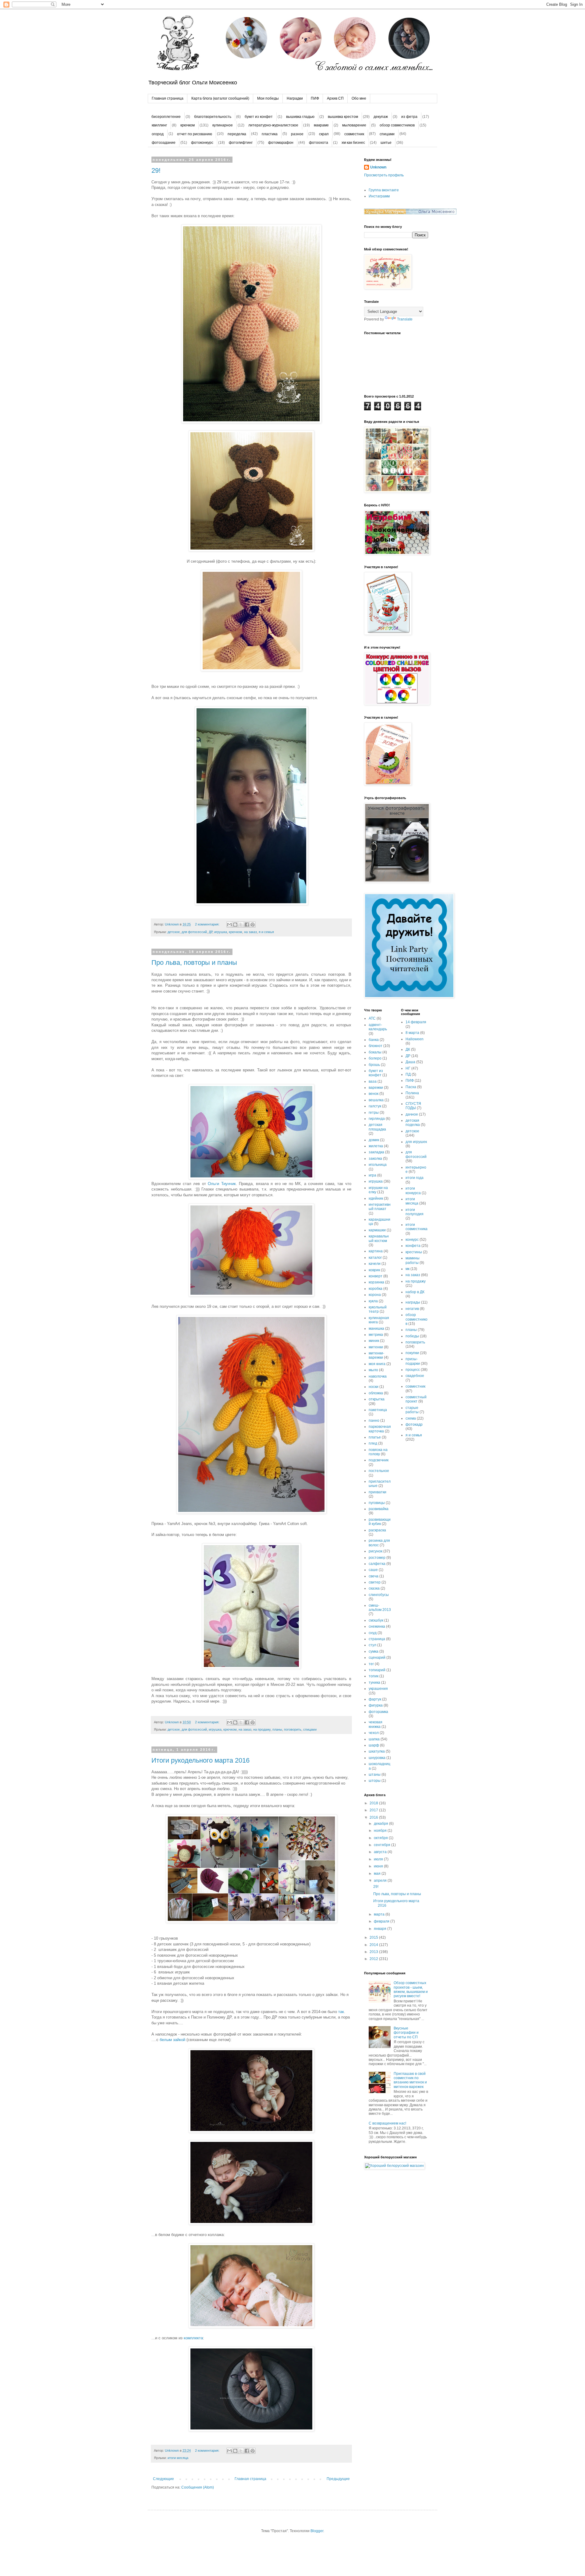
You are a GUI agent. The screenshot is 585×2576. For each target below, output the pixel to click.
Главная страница (168, 98)
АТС (372, 1018)
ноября (381, 1831)
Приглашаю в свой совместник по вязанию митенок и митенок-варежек (410, 2080)
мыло (373, 1370)
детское (174, 932)
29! (156, 170)
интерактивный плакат (380, 1207)
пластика (270, 134)
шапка (374, 1739)
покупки (412, 1353)
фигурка (376, 1705)
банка (374, 1040)
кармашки (377, 1230)
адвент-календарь (378, 1027)
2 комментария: (208, 924)
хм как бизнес (353, 143)
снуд (373, 1633)
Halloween (415, 1039)
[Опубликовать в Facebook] (247, 925)
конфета (413, 1246)
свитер (375, 1582)
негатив (412, 1309)
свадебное (415, 1376)
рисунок (376, 1551)
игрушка (221, 932)
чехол (374, 1733)
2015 (374, 1937)
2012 (374, 1959)
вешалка (376, 1100)
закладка (376, 1152)
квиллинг (159, 125)
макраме (321, 125)
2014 (374, 1945)
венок (374, 1094)
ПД (408, 1074)
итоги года (415, 1178)
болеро (375, 1058)
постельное (379, 1471)
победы (412, 1336)
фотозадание (164, 143)
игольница (378, 1165)
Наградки (295, 98)
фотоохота (319, 143)
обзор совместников (397, 125)
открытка (377, 1399)
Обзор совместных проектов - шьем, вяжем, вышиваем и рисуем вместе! (411, 1989)
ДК (408, 1049)
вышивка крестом (343, 117)
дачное (412, 1114)
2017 (374, 1810)
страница (377, 1639)
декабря (381, 1824)
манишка (376, 1329)
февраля (382, 1921)
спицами (387, 134)
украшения (378, 1689)
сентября (383, 1845)
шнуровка (377, 1758)
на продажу (262, 1729)
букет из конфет (259, 117)
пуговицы (377, 1503)
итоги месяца (178, 2458)
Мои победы (268, 98)
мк (408, 1269)
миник (374, 1341)
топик (374, 1676)
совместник (354, 134)
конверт (376, 1276)
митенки (376, 1347)
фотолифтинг (241, 143)
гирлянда (377, 1119)
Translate (405, 319)
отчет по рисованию (195, 134)
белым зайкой (172, 2040)
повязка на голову (378, 1452)
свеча (374, 1576)
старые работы (412, 1410)
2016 (374, 1817)
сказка (374, 1588)
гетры (374, 1113)
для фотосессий (194, 932)
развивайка (379, 1509)
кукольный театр (378, 1309)
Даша (410, 1062)
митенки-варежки (376, 1355)
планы (277, 1729)
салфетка (377, 1564)
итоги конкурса (413, 1191)
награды (413, 1302)
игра (372, 1175)
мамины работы (413, 1260)
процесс (413, 1370)
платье (375, 1437)
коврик (374, 1270)
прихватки (378, 1492)
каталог (375, 1258)
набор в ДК (415, 1292)
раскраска (377, 1530)
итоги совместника (417, 1227)
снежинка (377, 1626)
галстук (375, 1106)
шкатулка (377, 1751)
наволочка (378, 1376)
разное (297, 134)
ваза (373, 1081)
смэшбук (376, 1620)
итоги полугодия (415, 1212)
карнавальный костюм (379, 1238)
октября (381, 1838)
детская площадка (377, 1127)
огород (158, 134)
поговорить (293, 1729)
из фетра (409, 117)
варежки (376, 1088)
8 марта (412, 1033)
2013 (374, 1952)
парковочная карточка (380, 1429)
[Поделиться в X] (241, 925)
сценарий (377, 1658)
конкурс (412, 1240)
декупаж (381, 117)
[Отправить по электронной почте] (229, 925)
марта (380, 1914)
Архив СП (335, 98)
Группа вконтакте (384, 190)
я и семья (266, 932)
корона (375, 1295)
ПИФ (315, 98)
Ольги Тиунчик (222, 1184)
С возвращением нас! (387, 2123)
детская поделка (413, 1123)
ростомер (377, 1558)
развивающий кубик (380, 1522)
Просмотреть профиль (384, 175)
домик (374, 1140)
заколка (375, 1159)
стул (372, 1645)
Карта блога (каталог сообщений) (220, 98)
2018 (374, 1803)
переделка (237, 134)
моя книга (377, 1364)
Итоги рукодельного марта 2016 (200, 1760)
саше (373, 1570)
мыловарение (354, 125)
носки (374, 1387)
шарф (374, 1745)
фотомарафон (281, 143)
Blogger (317, 2531)
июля (379, 1859)
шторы (375, 1781)
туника (374, 1683)
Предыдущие (338, 2479)
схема (411, 1418)
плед (373, 1443)
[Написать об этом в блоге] (235, 925)
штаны (375, 1775)
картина (376, 1251)
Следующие (163, 2479)
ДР (211, 932)
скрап (324, 134)
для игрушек (416, 1142)
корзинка (376, 1282)
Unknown (378, 167)
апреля (381, 1881)
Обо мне (359, 98)
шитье (386, 143)
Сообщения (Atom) (198, 2487)
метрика (376, 1335)
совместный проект (416, 1399)
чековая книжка (376, 1724)
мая (378, 1874)
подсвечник (379, 1460)
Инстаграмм (379, 196)
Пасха (411, 1087)
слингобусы (379, 1595)
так (340, 2012)
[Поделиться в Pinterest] (253, 925)
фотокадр (414, 1424)
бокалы (375, 1052)
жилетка (376, 1146)
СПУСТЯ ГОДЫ (413, 1106)
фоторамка (378, 1712)
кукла (373, 1301)
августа (381, 1852)
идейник (376, 1198)
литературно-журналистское (273, 125)
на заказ (250, 932)
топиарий (377, 1670)
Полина (412, 1093)
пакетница (378, 1410)
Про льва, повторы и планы (194, 962)
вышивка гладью (300, 117)
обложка (376, 1393)
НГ (408, 1068)
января (381, 1929)
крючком (188, 125)
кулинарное (223, 125)
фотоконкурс (202, 143)
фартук (375, 1699)
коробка (376, 1289)
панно (374, 1421)
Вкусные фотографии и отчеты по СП (406, 2033)
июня (379, 1866)
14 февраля (416, 1022)
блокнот (376, 1046)
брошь (374, 1065)
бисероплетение (166, 117)
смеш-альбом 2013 (380, 1608)
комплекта (193, 2338)
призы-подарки (413, 1361)
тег (371, 1664)
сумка (374, 1651)
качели (375, 1264)
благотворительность (213, 117)
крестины (414, 1252)
